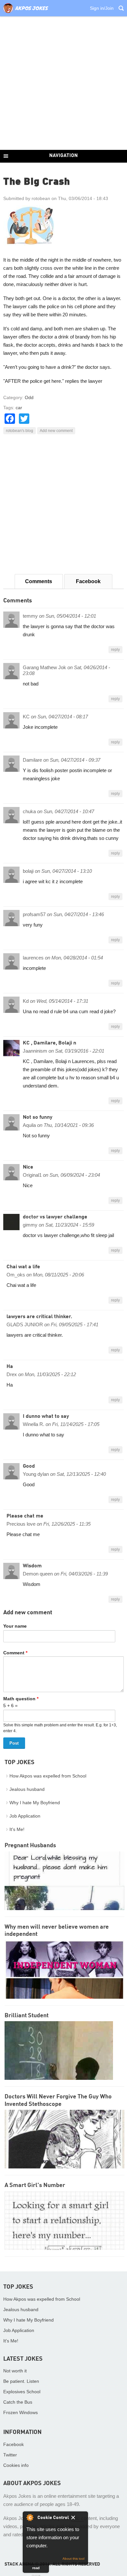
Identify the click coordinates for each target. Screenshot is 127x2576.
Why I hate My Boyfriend (35, 1803)
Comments (39, 581)
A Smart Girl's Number (35, 2185)
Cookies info (16, 2465)
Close (78, 2519)
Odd (29, 397)
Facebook (88, 581)
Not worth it (15, 2371)
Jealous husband (27, 1789)
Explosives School (22, 2392)
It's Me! (17, 1829)
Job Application (25, 1816)
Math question (21, 1699)
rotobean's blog (20, 431)
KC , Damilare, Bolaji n (49, 1043)
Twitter (10, 2455)
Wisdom (32, 1566)
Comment (15, 1653)
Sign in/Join (102, 8)
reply (115, 650)
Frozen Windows (21, 2412)
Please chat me (25, 1516)
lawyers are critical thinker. (39, 1317)
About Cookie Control (30, 2517)
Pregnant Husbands (30, 1846)
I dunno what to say (46, 1417)
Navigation (63, 156)
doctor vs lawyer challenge (55, 1217)
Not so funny (38, 1117)
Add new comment (56, 431)
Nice (28, 1167)
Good (29, 1466)
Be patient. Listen (21, 2381)
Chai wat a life (23, 1267)
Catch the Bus (18, 2402)
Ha (10, 1367)
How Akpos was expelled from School (48, 1776)
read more (36, 2569)
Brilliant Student (27, 2016)
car (19, 408)
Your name (15, 1626)
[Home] (26, 13)
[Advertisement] (63, 83)
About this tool (73, 2559)
